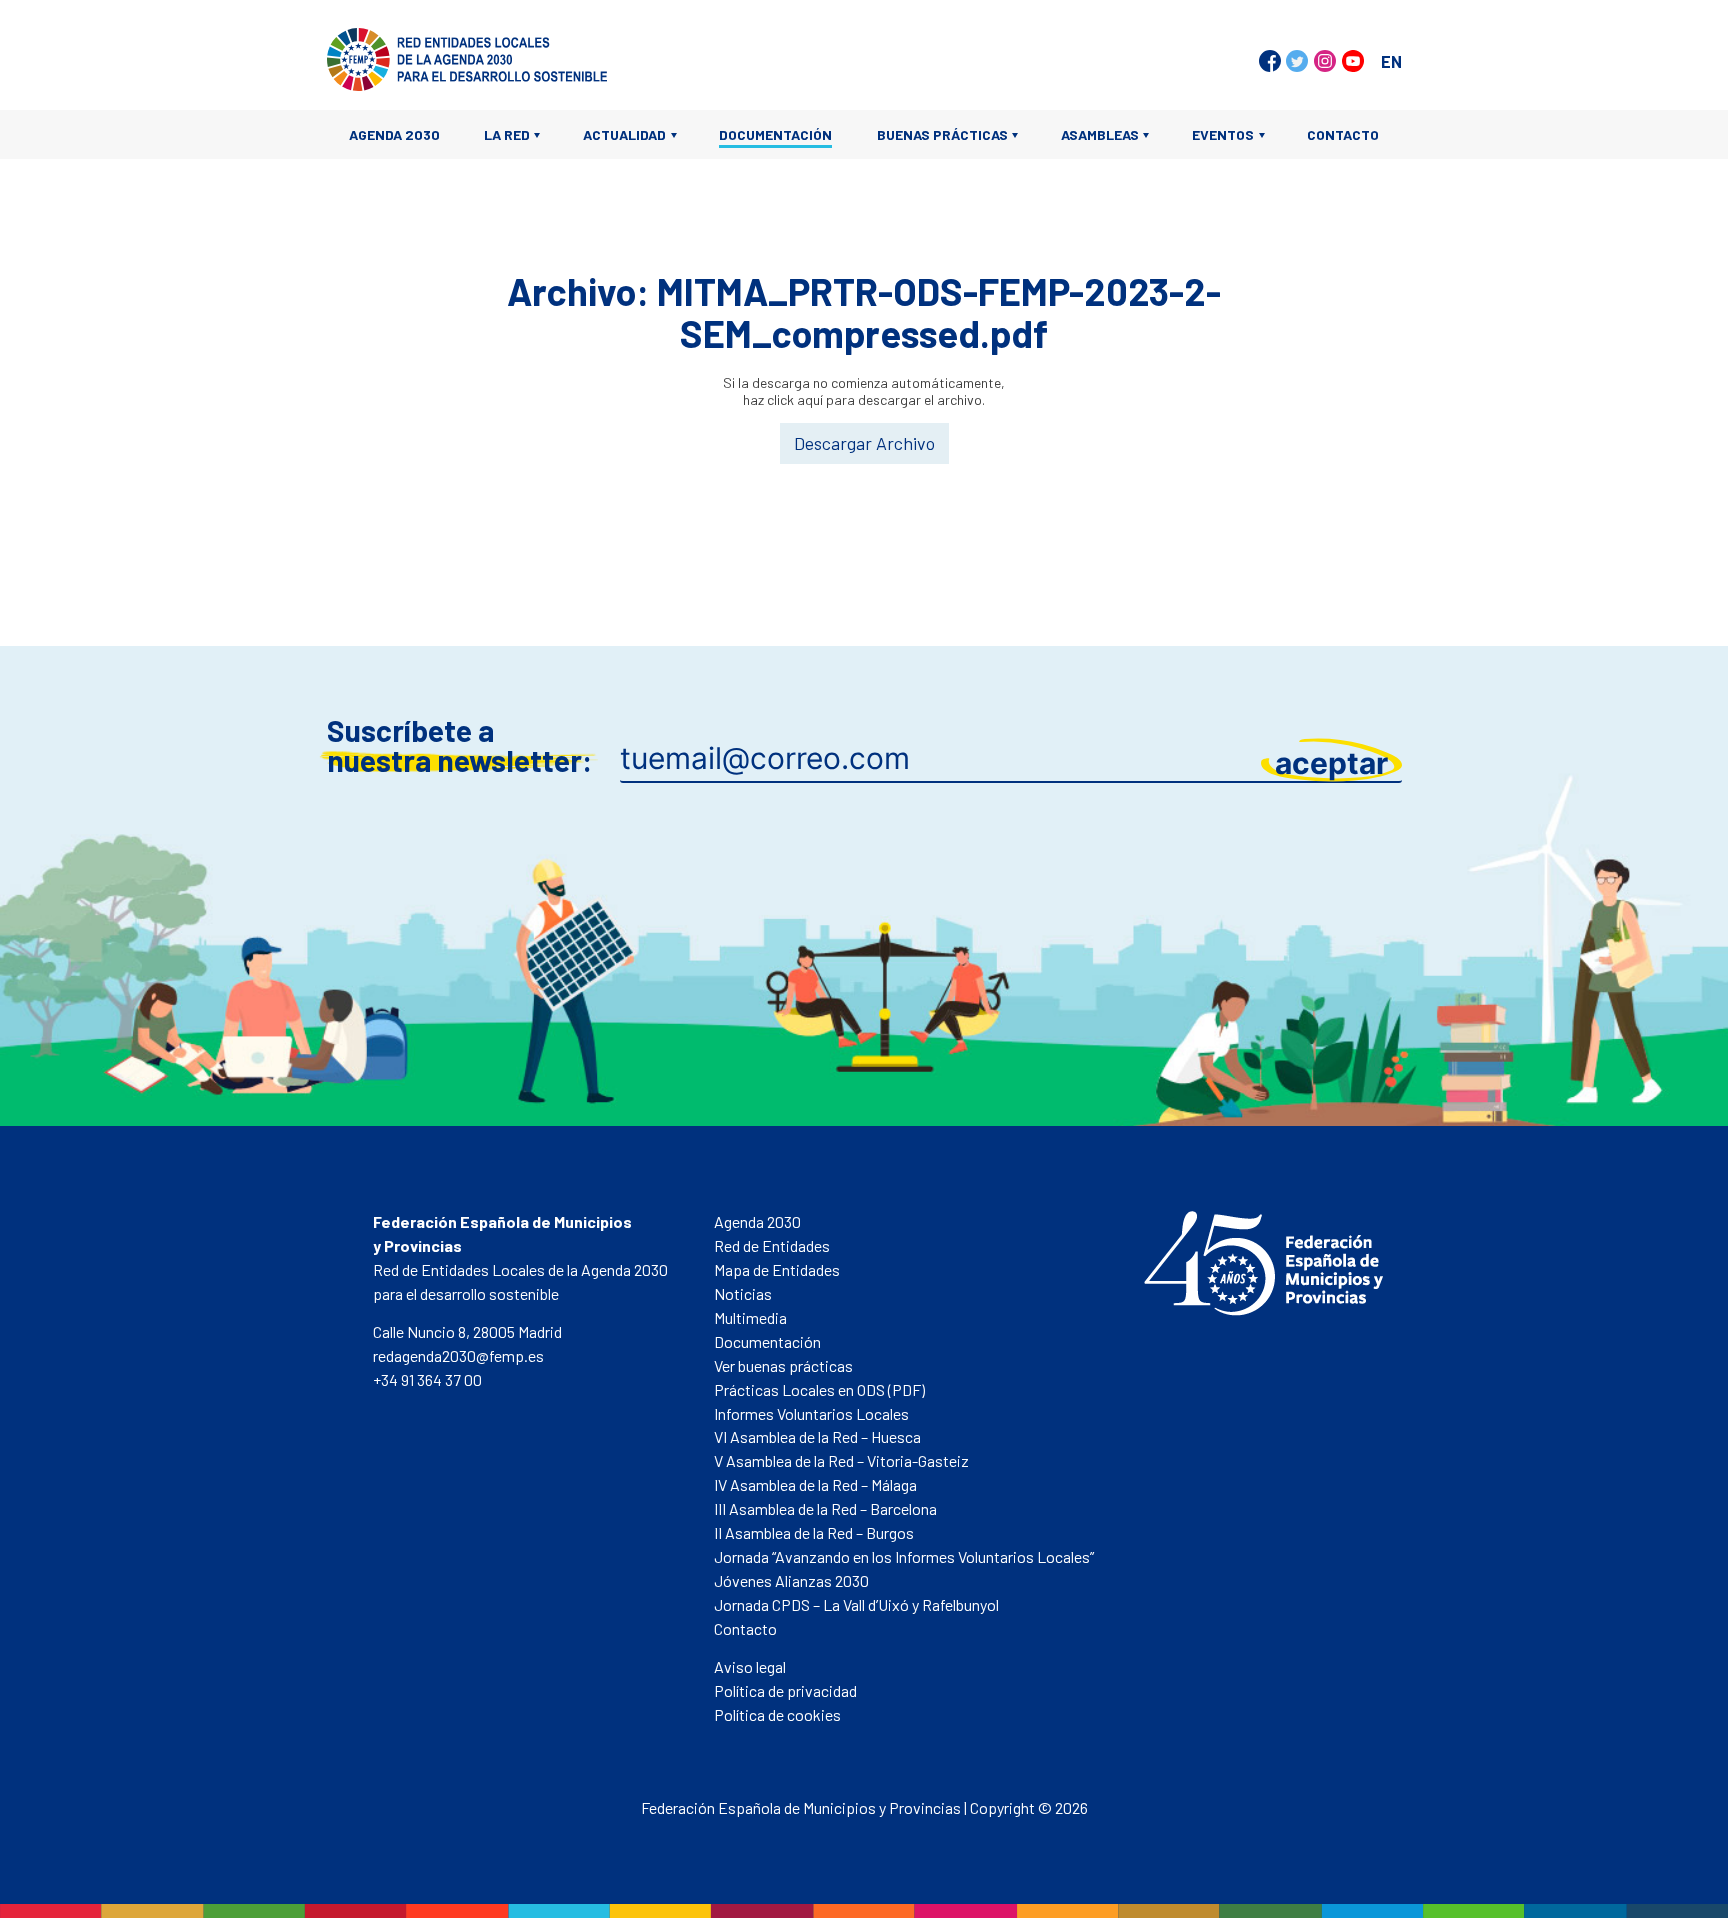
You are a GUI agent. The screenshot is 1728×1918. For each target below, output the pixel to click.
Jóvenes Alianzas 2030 (791, 1580)
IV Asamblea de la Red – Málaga (815, 1484)
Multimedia (750, 1317)
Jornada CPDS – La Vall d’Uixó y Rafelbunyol (856, 1604)
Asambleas (1100, 134)
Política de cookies (777, 1714)
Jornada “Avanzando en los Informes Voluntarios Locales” (904, 1556)
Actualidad (624, 134)
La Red (507, 134)
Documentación (775, 134)
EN (1391, 61)
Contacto (1343, 134)
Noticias (743, 1293)
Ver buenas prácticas (783, 1365)
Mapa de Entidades (777, 1269)
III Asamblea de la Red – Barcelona (825, 1508)
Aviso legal (750, 1666)
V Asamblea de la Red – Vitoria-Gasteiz (841, 1460)
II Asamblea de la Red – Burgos (814, 1532)
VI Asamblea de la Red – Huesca (817, 1436)
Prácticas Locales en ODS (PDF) (819, 1389)
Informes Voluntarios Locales (811, 1413)
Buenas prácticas (942, 134)
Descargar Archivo (864, 443)
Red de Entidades (772, 1245)
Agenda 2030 (394, 134)
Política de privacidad (785, 1690)
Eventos (1223, 134)
